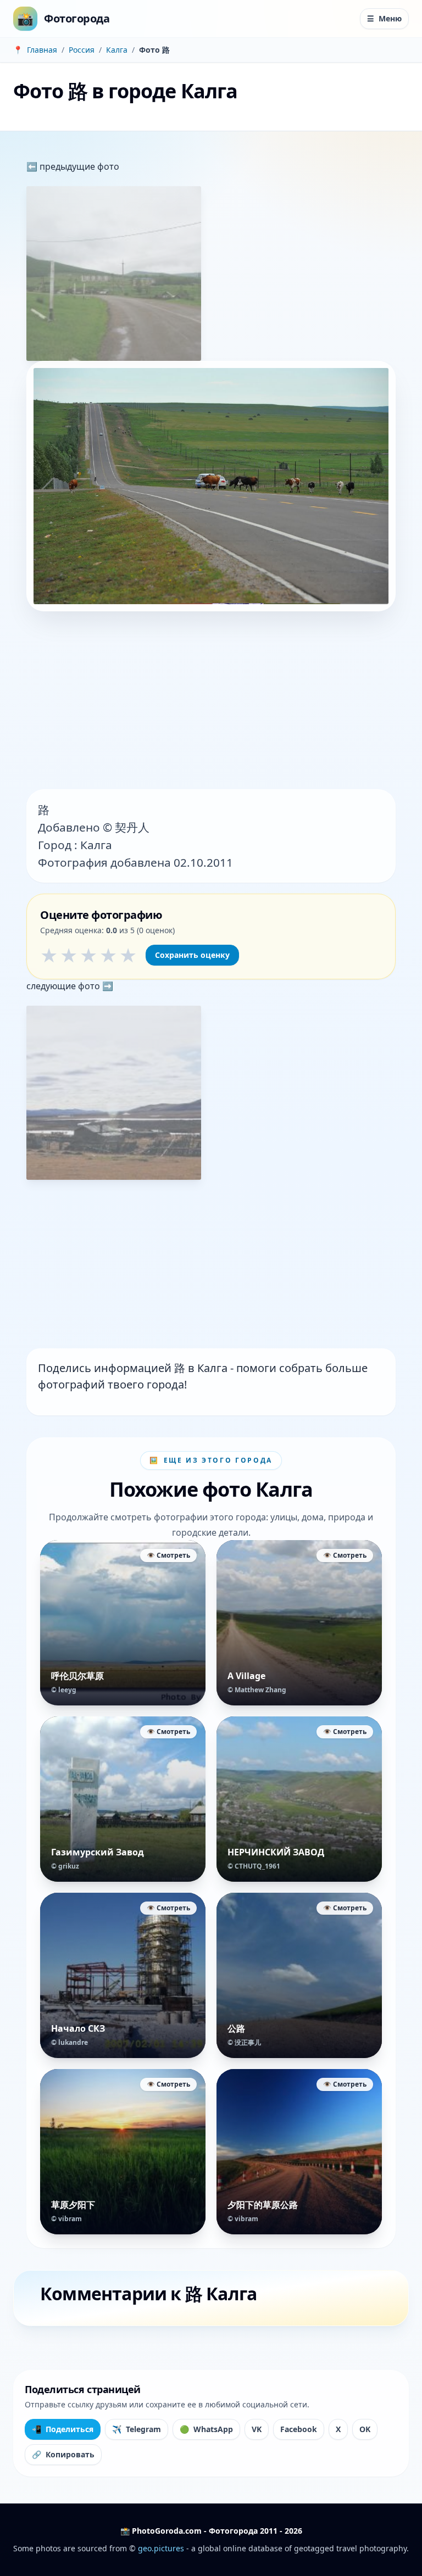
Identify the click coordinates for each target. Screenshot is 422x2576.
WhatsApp (206, 2429)
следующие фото (64, 986)
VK (257, 2429)
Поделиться (63, 2429)
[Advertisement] (211, 701)
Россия (82, 50)
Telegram (137, 2429)
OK (365, 2429)
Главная (42, 50)
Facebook (299, 2429)
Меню (384, 18)
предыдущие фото (78, 166)
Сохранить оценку (192, 955)
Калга (117, 50)
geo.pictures (161, 2548)
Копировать (63, 2454)
